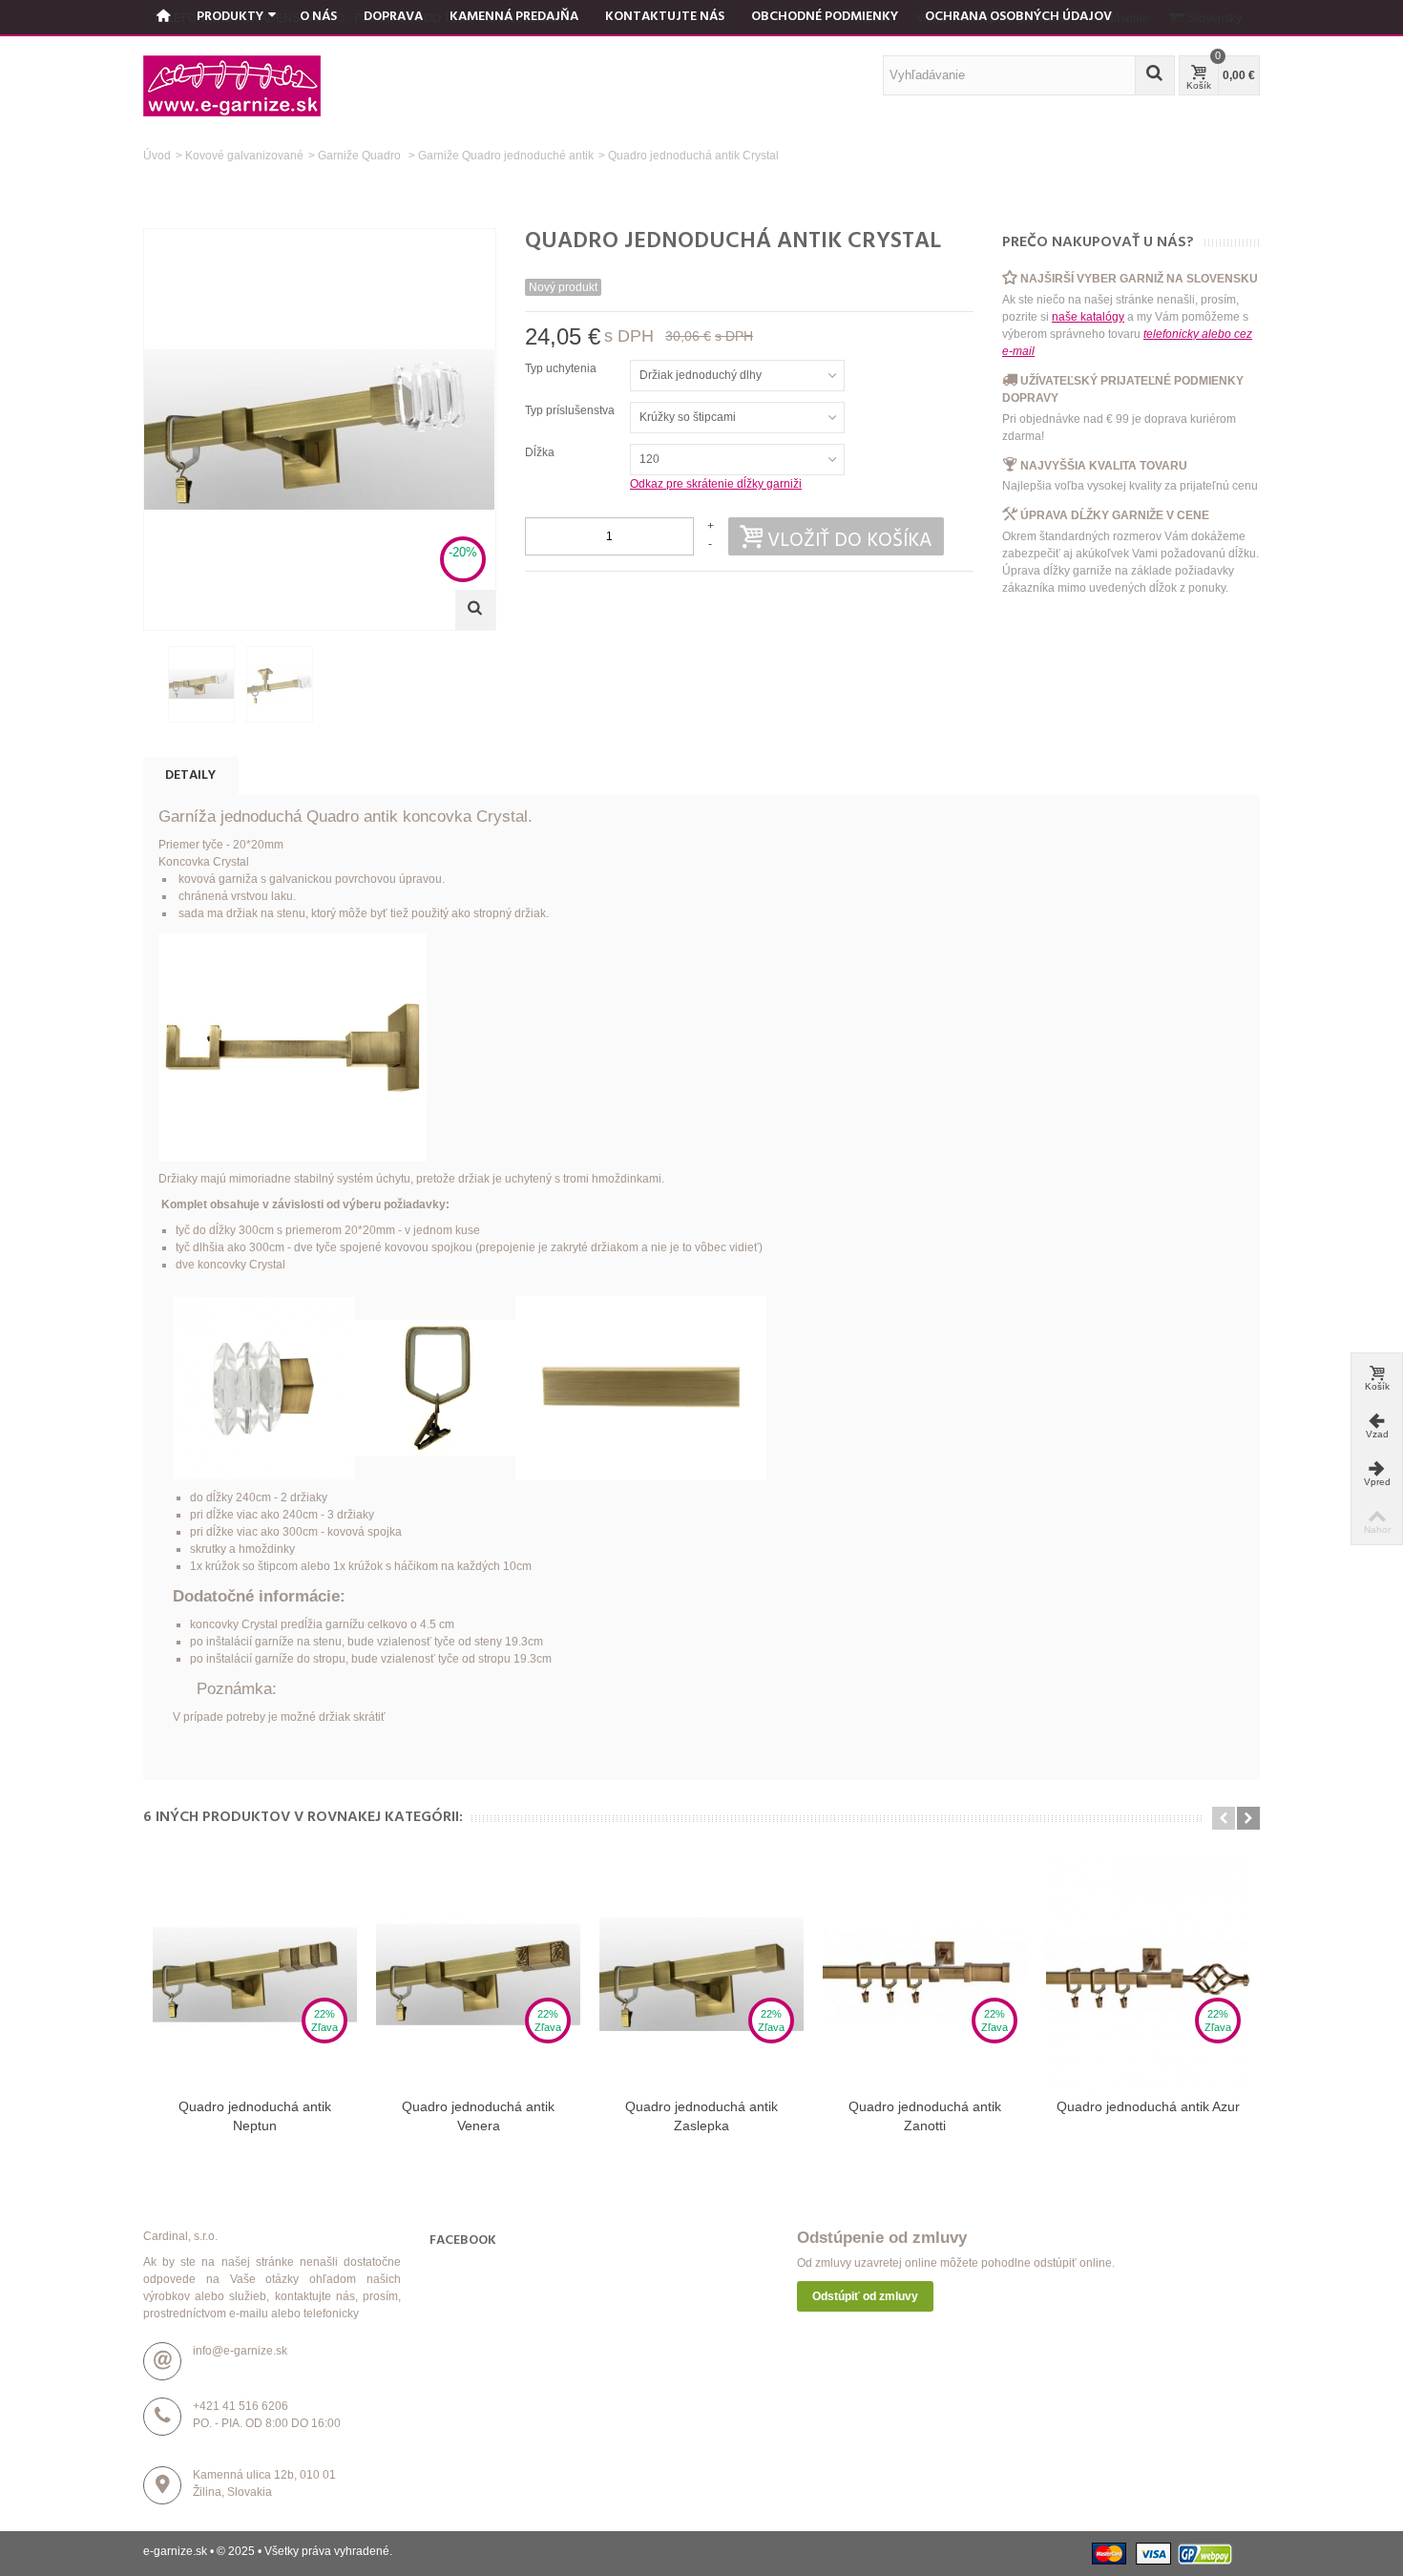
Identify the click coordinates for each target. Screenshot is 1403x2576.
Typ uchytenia (562, 368)
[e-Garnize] (232, 85)
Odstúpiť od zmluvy (865, 2296)
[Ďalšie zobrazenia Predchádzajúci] (153, 685)
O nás (318, 17)
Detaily (190, 775)
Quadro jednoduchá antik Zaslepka (701, 2116)
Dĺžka (541, 452)
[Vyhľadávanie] (1155, 75)
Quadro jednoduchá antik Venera (478, 2116)
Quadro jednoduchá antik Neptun (255, 2116)
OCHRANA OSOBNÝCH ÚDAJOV (1018, 17)
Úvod (157, 156)
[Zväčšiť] (475, 610)
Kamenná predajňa (514, 17)
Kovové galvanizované (244, 156)
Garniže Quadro (361, 156)
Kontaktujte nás (665, 17)
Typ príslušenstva (571, 410)
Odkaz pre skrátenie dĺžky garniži (716, 484)
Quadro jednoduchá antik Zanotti (925, 2116)
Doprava (393, 17)
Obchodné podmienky (825, 17)
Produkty (230, 17)
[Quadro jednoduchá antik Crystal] (201, 684)
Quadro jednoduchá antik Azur (1148, 2106)
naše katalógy (1088, 317)
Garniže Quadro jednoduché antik (506, 156)
